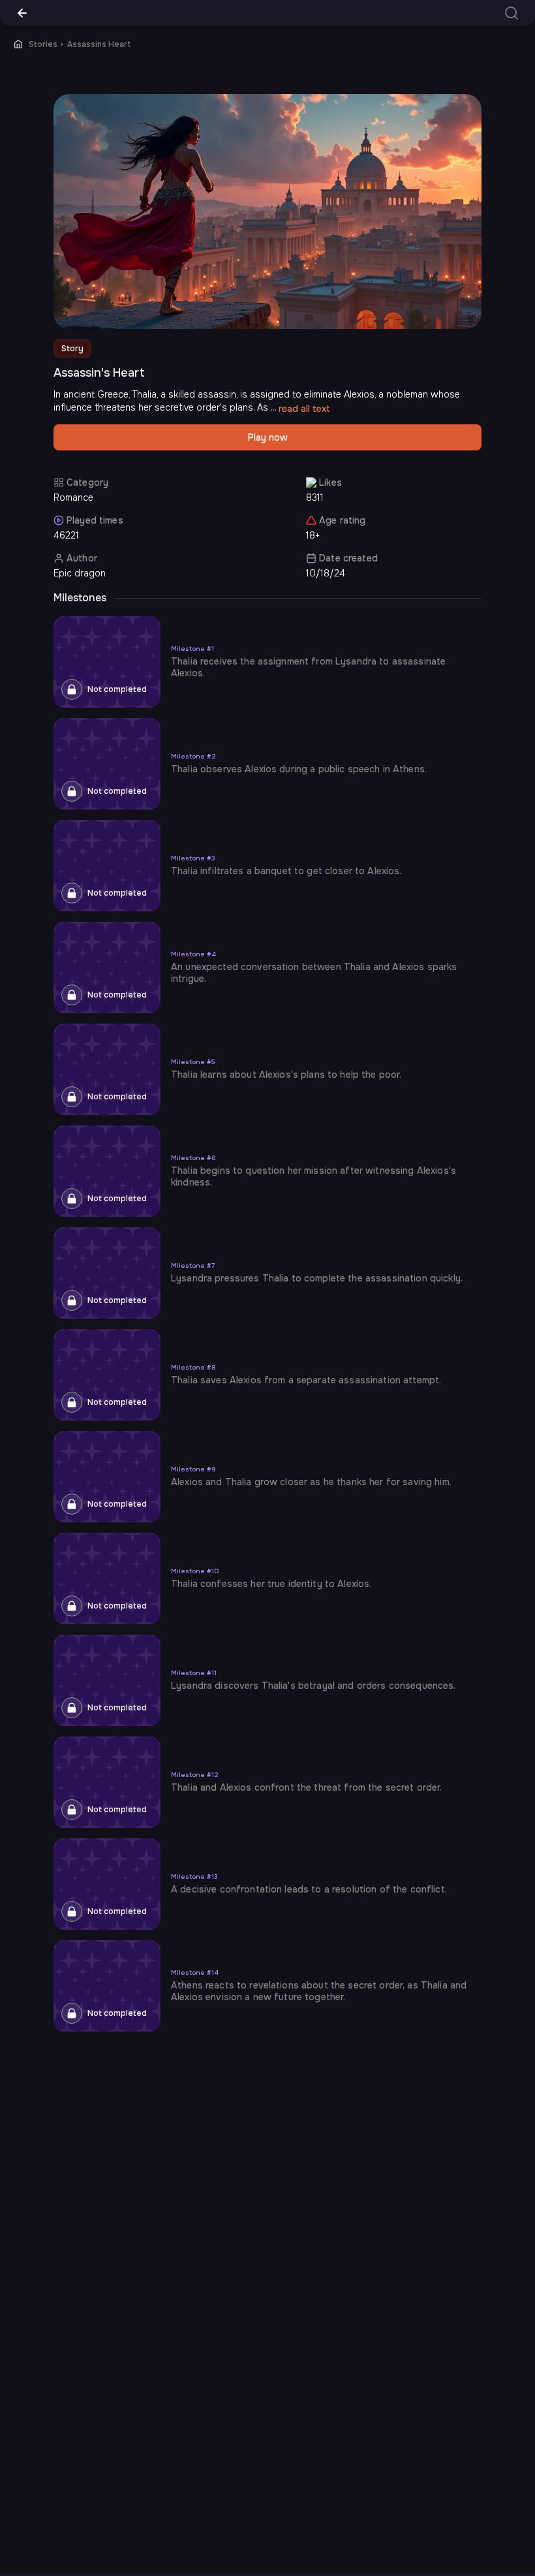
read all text (304, 409)
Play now (268, 437)
